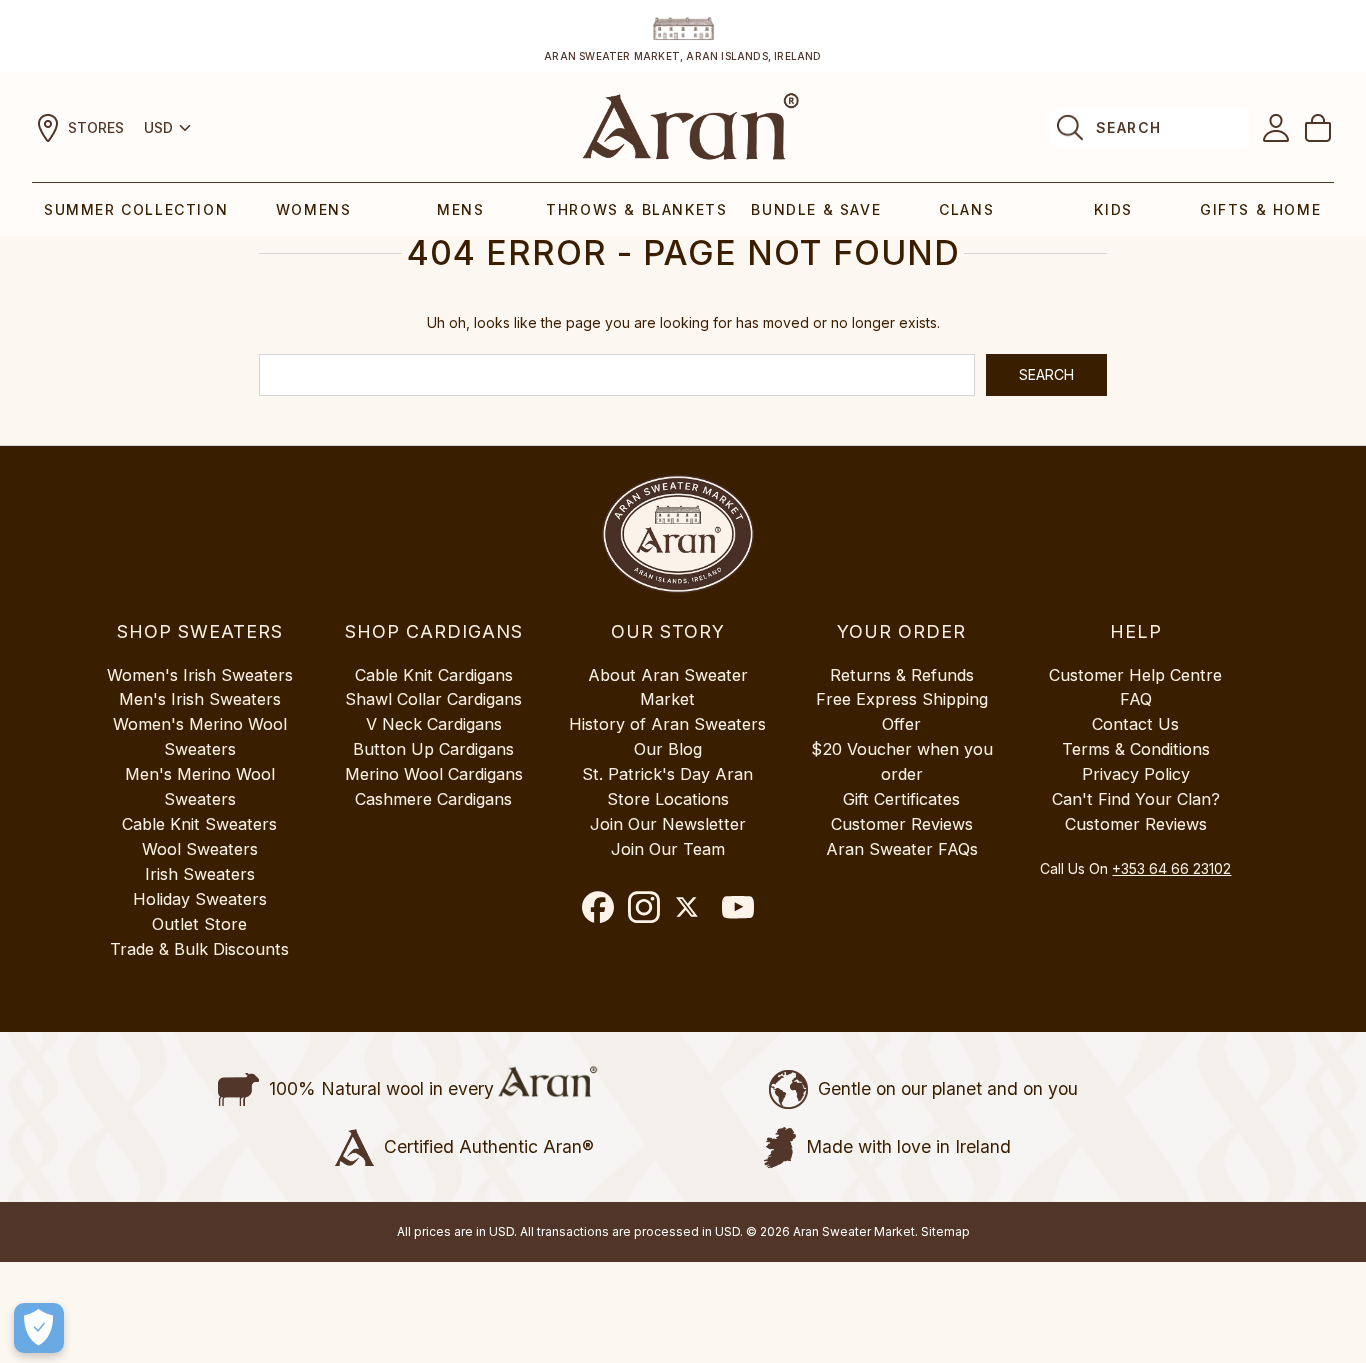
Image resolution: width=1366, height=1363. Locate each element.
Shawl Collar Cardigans (433, 699)
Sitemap (945, 1231)
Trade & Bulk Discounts (199, 949)
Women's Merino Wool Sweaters (200, 736)
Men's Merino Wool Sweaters (200, 786)
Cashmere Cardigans (433, 799)
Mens (460, 209)
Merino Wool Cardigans (434, 774)
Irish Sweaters (200, 874)
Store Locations (668, 799)
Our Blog (668, 749)
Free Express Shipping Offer (902, 711)
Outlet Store (199, 924)
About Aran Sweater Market (668, 687)
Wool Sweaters (200, 849)
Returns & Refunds (902, 675)
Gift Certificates (901, 799)
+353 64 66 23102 (1171, 868)
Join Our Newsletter (668, 824)
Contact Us (1135, 724)
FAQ (1136, 699)
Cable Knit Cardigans (434, 675)
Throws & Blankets (636, 209)
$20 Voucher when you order (902, 761)
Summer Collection (136, 209)
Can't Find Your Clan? (1136, 799)
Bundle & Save (816, 209)
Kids (1113, 209)
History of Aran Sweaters (667, 724)
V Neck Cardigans (434, 724)
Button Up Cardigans (433, 749)
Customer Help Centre (1135, 675)
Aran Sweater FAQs (902, 849)
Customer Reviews (902, 824)
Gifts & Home (1260, 209)
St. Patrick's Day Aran (667, 774)
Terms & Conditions (1136, 749)
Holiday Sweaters (200, 899)
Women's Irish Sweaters (200, 675)
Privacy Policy (1136, 774)
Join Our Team (668, 849)
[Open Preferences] (39, 1328)
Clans (966, 209)
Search (1128, 127)
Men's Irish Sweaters (200, 699)
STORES (96, 127)
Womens (314, 209)
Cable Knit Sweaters (199, 824)
